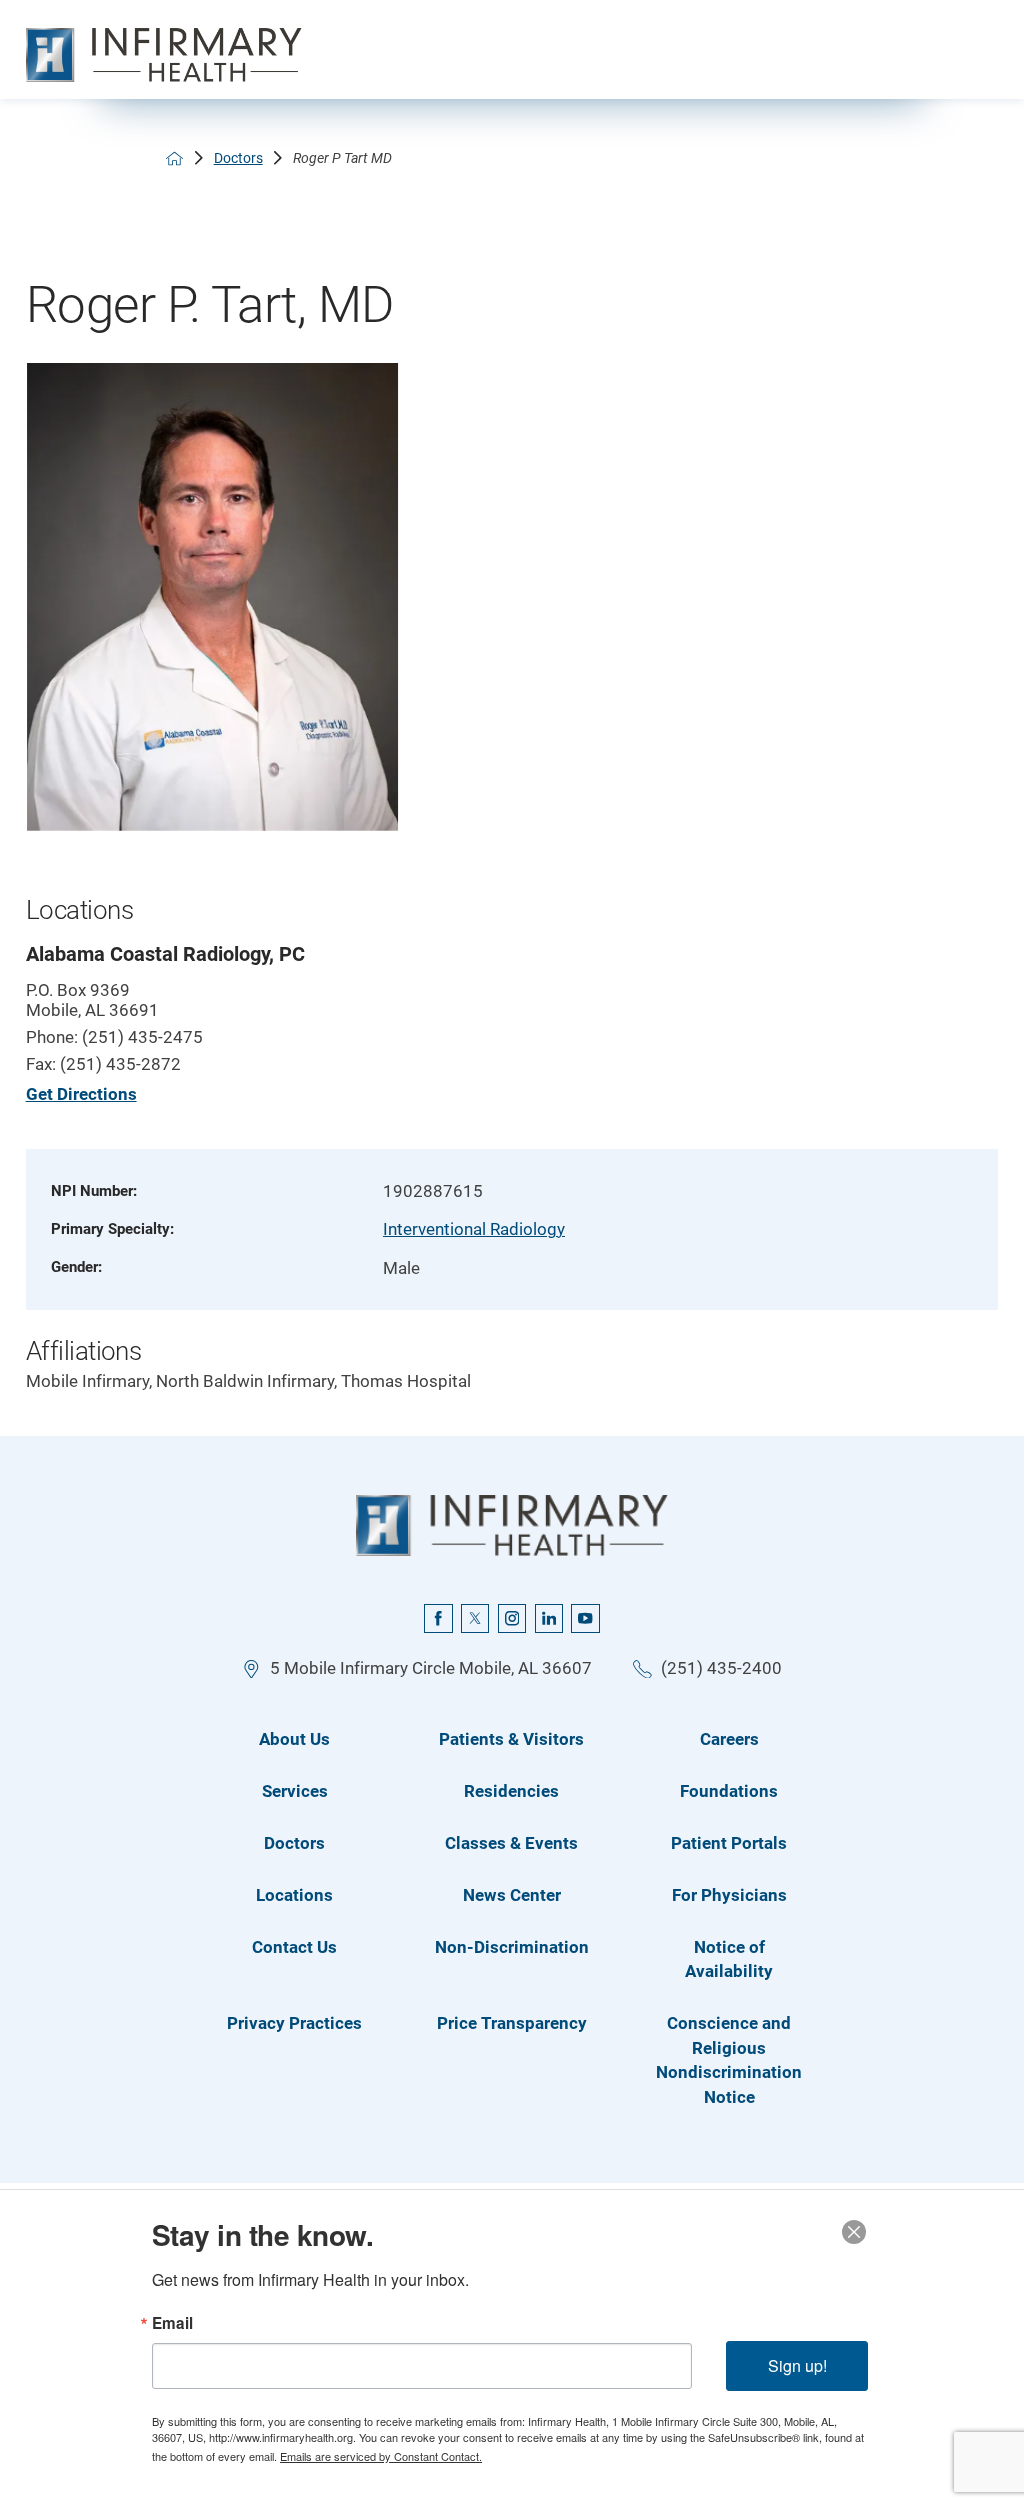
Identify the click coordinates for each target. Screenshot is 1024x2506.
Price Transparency (512, 2023)
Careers (729, 1739)
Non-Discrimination (512, 1947)
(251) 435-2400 (721, 1668)
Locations (294, 1895)
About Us (294, 1739)
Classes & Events (511, 1843)
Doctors (238, 158)
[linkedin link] (549, 1618)
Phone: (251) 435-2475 (114, 1037)
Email (172, 2323)
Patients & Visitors (511, 1739)
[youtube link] (585, 1618)
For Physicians (729, 1895)
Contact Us (294, 1947)
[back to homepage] (174, 158)
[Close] (854, 2232)
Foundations (729, 1791)
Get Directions (81, 1094)
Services (295, 1791)
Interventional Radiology (474, 1229)
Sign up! (797, 2365)
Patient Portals (729, 1843)
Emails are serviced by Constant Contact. (381, 2456)
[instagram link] (512, 1618)
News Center (512, 1895)
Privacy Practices (294, 2023)
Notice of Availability (729, 1959)
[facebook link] (438, 1618)
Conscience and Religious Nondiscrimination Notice (729, 2060)
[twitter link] (475, 1618)
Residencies (511, 1791)
